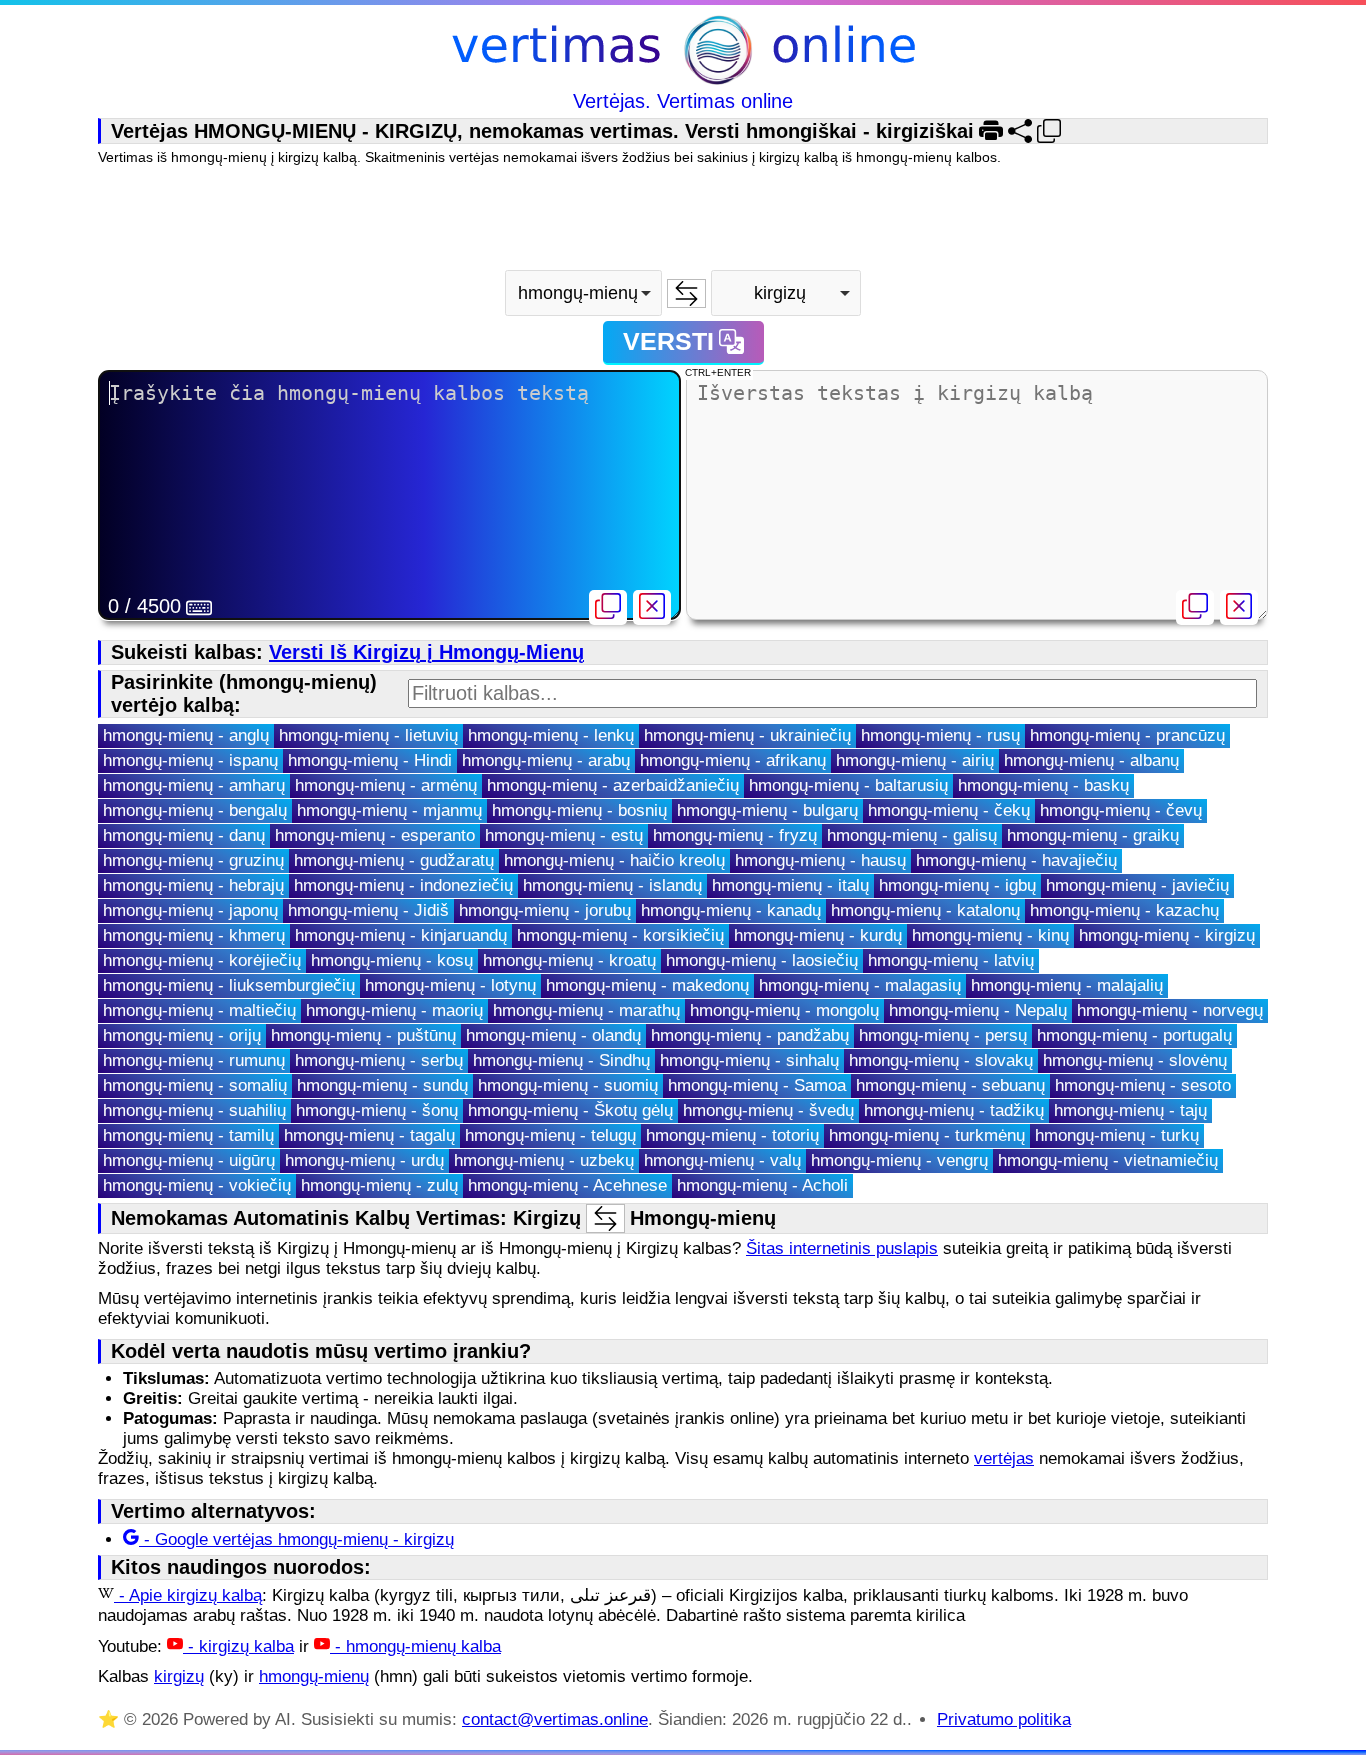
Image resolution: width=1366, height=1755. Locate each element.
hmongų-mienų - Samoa (757, 1085)
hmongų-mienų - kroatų (569, 960)
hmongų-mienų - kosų (392, 960)
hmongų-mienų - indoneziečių (403, 885)
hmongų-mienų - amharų (194, 785)
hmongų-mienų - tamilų (188, 1135)
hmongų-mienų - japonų (190, 910)
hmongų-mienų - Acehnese (567, 1185)
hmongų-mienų (314, 1676)
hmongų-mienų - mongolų (784, 1010)
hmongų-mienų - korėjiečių (202, 960)
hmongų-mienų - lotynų (450, 985)
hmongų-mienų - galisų (912, 835)
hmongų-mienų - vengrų (899, 1160)
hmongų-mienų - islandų (612, 885)
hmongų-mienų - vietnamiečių (1108, 1160)
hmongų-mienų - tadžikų (954, 1110)
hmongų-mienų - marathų (586, 1010)
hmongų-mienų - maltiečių (199, 1010)
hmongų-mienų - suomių (568, 1085)
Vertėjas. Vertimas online (683, 101)
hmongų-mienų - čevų (1121, 810)
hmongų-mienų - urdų (364, 1160)
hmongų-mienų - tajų (1130, 1110)
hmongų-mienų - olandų (553, 1035)
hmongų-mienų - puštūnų (363, 1035)
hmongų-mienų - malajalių (1067, 985)
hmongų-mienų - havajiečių (1016, 860)
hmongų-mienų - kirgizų (1167, 935)
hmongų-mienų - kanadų (731, 910)
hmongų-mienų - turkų (1117, 1135)
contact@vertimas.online (555, 1719)
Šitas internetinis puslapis (842, 1248)
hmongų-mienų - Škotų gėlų (570, 1110)
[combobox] (583, 293)
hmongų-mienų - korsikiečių (620, 935)
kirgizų (179, 1676)
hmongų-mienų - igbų (957, 885)
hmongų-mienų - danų (184, 835)
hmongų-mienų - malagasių (860, 985)
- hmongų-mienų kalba (415, 1646)
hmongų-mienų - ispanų (190, 760)
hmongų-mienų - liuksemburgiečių (229, 985)
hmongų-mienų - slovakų (941, 1060)
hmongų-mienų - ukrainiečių (747, 735)
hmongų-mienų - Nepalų (978, 1010)
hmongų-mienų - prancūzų (1127, 735)
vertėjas (1004, 1458)
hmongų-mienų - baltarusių (848, 785)
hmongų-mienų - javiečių (1137, 885)
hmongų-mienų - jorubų (545, 910)
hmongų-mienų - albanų (1091, 760)
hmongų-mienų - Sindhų (561, 1060)
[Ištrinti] (652, 607)
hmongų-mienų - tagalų (369, 1135)
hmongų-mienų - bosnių (579, 810)
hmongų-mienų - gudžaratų (394, 860)
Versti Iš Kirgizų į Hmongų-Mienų (426, 652)
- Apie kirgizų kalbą (188, 1595)
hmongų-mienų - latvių (951, 960)
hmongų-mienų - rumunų (194, 1060)
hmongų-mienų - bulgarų (767, 810)
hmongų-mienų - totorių (732, 1135)
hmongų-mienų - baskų (1043, 785)
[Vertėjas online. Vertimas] (683, 52)
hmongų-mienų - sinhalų (749, 1060)
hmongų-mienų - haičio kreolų (614, 860)
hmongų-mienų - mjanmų (389, 810)
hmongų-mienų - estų (564, 835)
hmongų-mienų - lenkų (551, 735)
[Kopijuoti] (608, 607)
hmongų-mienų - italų (790, 885)
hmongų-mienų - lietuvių (368, 735)
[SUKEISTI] (686, 293)
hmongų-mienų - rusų (940, 735)
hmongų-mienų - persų (943, 1035)
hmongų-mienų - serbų (379, 1060)
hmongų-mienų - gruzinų (193, 860)
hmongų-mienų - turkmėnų (927, 1135)
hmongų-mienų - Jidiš (368, 910)
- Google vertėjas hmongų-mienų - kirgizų (296, 1539)
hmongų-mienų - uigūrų (189, 1160)
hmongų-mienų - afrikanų (733, 760)
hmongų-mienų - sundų (382, 1085)
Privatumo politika (1004, 1719)
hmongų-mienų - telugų (550, 1135)
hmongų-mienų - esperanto (375, 835)
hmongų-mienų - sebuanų (950, 1085)
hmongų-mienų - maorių (394, 1010)
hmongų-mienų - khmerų (194, 935)
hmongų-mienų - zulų (379, 1185)
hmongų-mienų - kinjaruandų (401, 935)
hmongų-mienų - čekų (949, 810)
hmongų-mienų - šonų (377, 1110)
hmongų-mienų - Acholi (762, 1185)
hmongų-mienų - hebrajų (193, 885)
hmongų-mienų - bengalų (195, 810)
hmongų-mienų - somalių (195, 1085)
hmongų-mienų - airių (915, 760)
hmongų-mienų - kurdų (818, 935)
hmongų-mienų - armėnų (386, 785)
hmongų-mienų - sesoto (1143, 1085)
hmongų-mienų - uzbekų (544, 1160)
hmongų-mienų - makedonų (647, 985)
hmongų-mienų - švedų (768, 1110)
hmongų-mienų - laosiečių (762, 960)
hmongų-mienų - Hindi (370, 760)
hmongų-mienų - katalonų (925, 910)
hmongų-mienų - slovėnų (1135, 1060)
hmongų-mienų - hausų (820, 860)
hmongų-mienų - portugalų (1134, 1035)
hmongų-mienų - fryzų (735, 835)
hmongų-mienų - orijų (182, 1035)
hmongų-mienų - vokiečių (197, 1185)
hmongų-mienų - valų (722, 1160)
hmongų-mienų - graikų (1093, 835)
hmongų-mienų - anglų (186, 735)
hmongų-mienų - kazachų (1124, 910)
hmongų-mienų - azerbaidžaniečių (613, 785)
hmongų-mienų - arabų (546, 760)
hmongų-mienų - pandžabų (750, 1035)
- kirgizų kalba (238, 1646)
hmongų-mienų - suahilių (194, 1110)
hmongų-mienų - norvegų (1170, 1010)
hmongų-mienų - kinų (990, 935)
